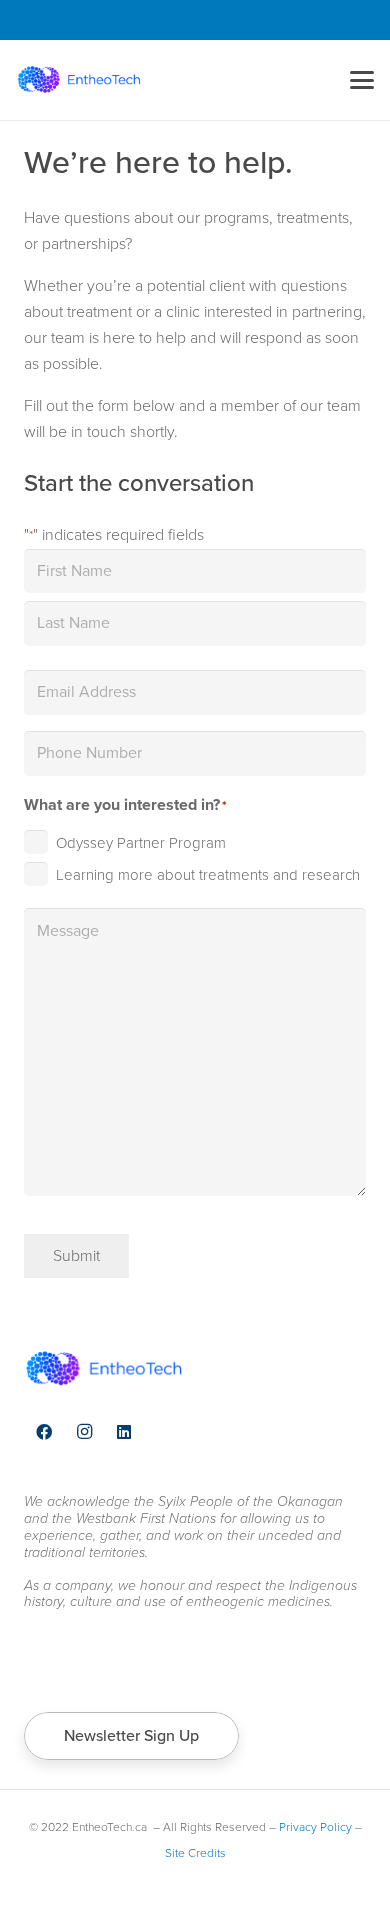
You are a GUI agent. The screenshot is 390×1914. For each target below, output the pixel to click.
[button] (362, 80)
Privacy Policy (315, 1827)
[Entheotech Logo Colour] (79, 80)
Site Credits (195, 1853)
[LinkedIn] (124, 1432)
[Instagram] (84, 1432)
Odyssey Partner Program (141, 843)
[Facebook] (44, 1432)
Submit (76, 1255)
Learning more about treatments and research (208, 875)
